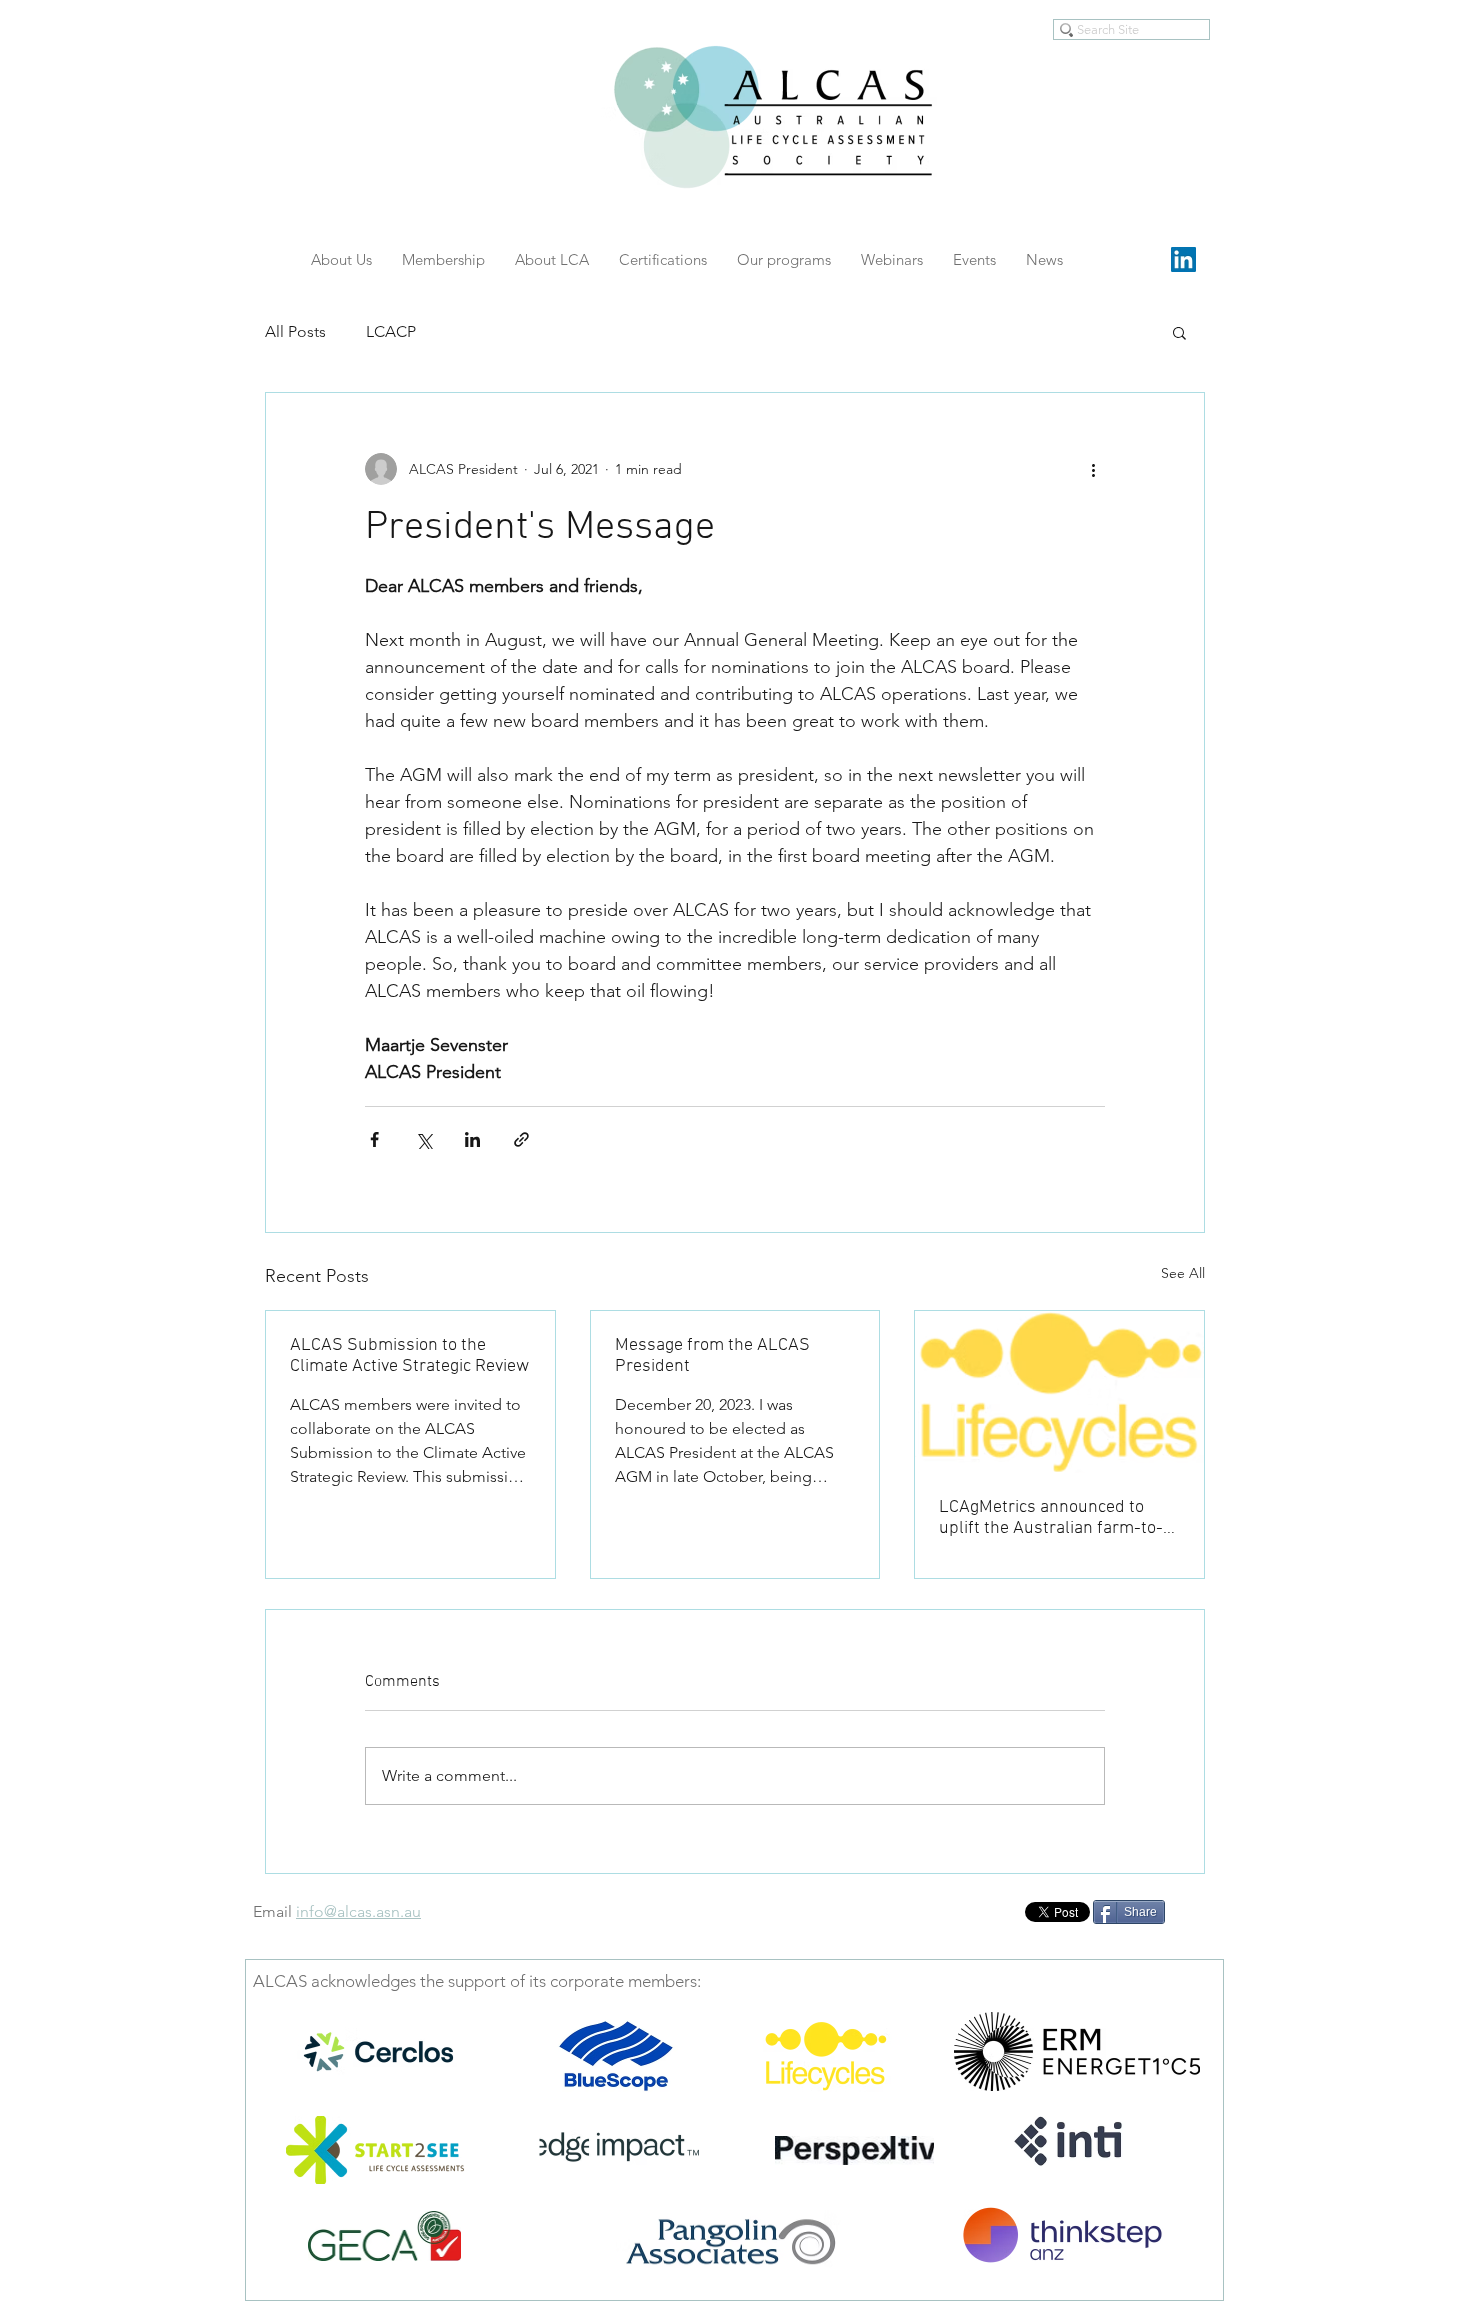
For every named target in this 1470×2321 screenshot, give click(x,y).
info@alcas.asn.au (358, 1911)
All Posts (295, 331)
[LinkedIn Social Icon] (1183, 259)
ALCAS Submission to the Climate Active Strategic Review (409, 1356)
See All (1183, 1273)
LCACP (391, 331)
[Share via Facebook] (374, 1139)
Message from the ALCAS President (712, 1356)
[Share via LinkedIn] (472, 1139)
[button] (1179, 332)
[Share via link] (521, 1139)
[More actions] (1093, 469)
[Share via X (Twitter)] (423, 1139)
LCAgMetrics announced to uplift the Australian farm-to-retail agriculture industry (1051, 1518)
